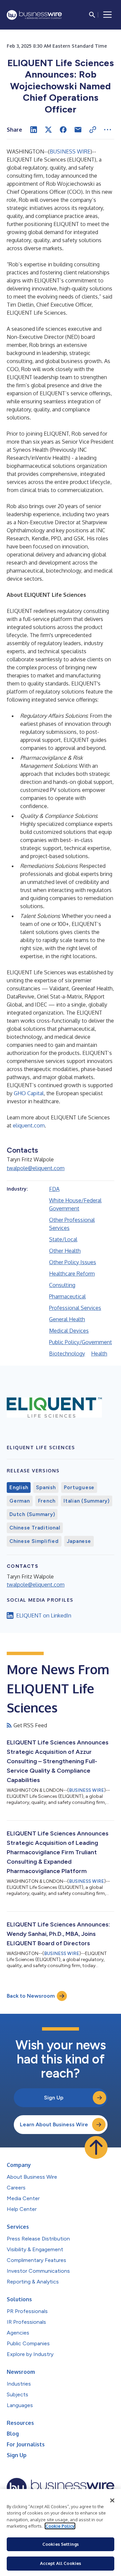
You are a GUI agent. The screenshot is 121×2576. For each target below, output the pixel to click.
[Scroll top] (96, 2147)
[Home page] (34, 15)
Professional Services (75, 1308)
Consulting (62, 1285)
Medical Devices (69, 1331)
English (19, 1487)
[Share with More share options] (108, 130)
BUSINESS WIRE (70, 151)
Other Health (65, 1251)
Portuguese (79, 1487)
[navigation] (108, 15)
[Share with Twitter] (48, 130)
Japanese (79, 1541)
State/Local (63, 1239)
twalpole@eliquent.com (36, 1168)
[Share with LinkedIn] (34, 130)
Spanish (46, 1487)
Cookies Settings (61, 2544)
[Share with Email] (78, 130)
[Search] (92, 15)
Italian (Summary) (87, 1501)
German (20, 1501)
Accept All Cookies (61, 2563)
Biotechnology (67, 1353)
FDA (54, 1189)
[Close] (112, 2500)
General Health (67, 1319)
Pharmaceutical (67, 1296)
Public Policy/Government (80, 1342)
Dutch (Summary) (32, 1514)
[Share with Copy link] (93, 130)
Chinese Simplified (34, 1541)
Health (99, 1353)
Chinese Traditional (35, 1528)
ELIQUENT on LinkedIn (44, 1615)
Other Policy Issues (73, 1262)
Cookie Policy (60, 2526)
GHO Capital (29, 1093)
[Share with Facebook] (63, 130)
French (47, 1501)
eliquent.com (29, 1125)
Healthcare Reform (72, 1274)
